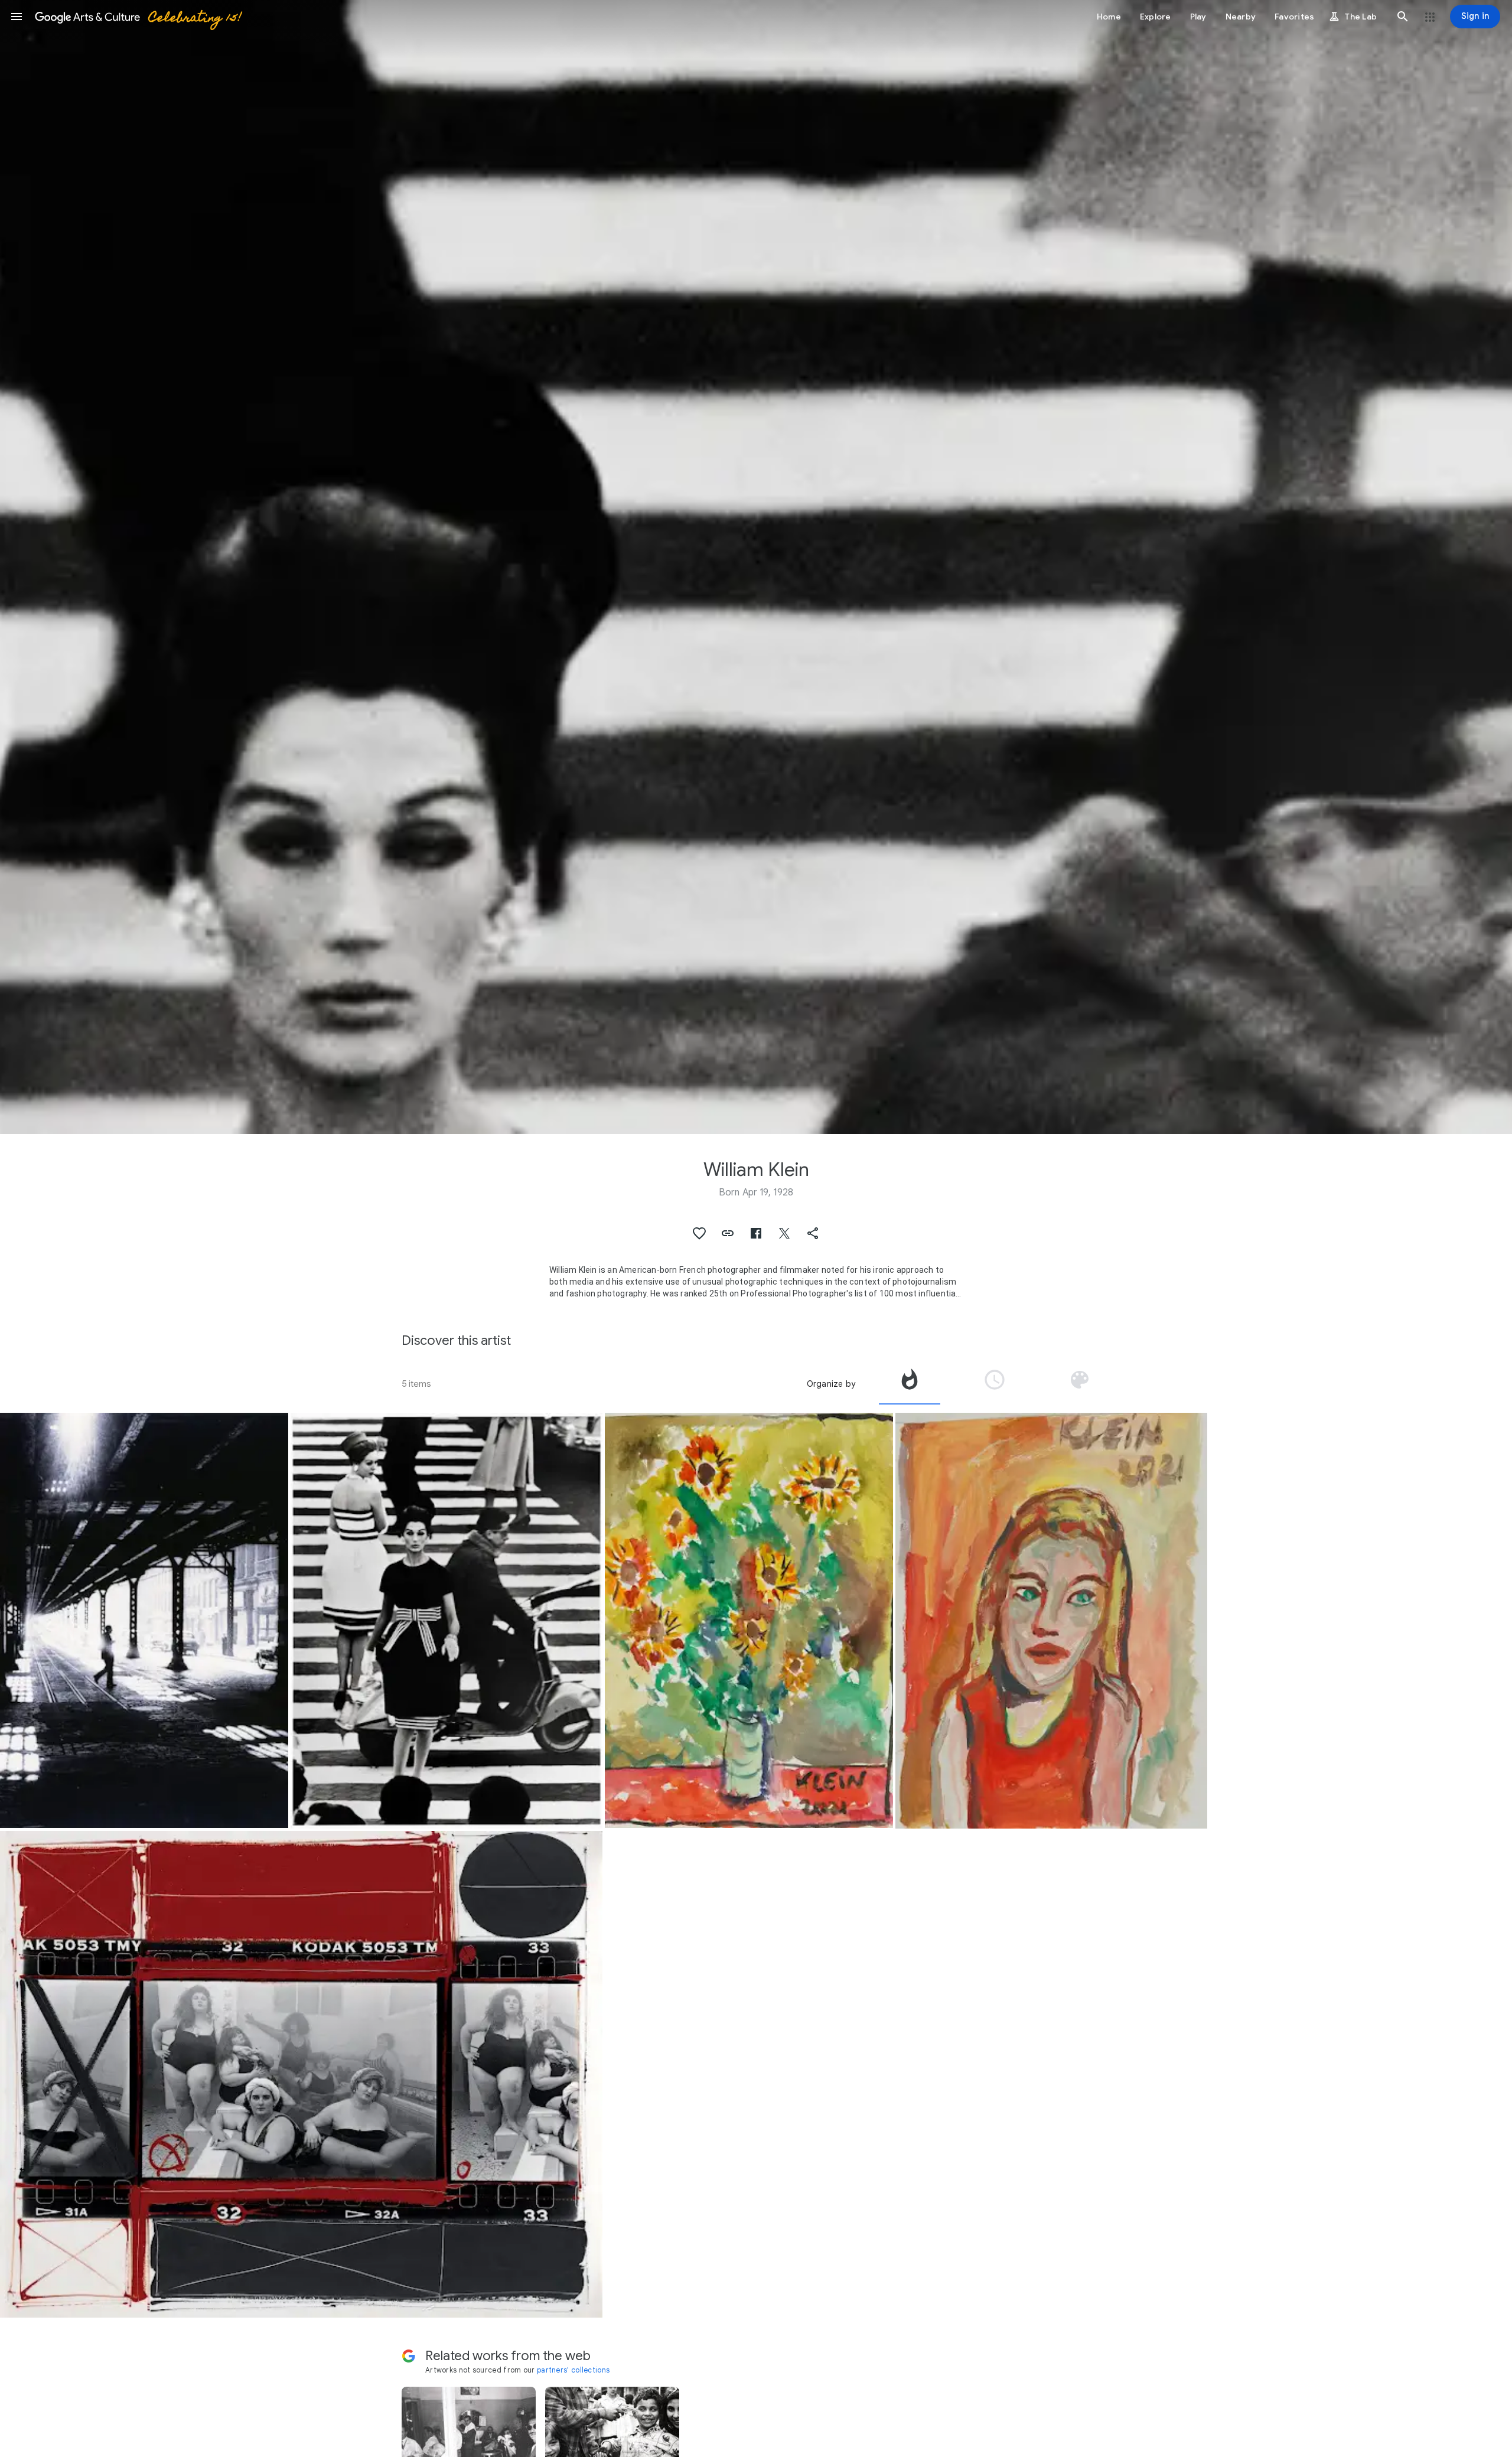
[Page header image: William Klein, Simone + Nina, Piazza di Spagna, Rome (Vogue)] (756, 567)
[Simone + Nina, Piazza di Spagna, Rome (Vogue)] (447, 1621)
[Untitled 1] (749, 1621)
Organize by (831, 1384)
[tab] (910, 1384)
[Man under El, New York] (144, 1621)
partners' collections (573, 2370)
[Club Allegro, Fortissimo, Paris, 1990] (301, 2074)
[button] (17, 17)
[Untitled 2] (1051, 1621)
